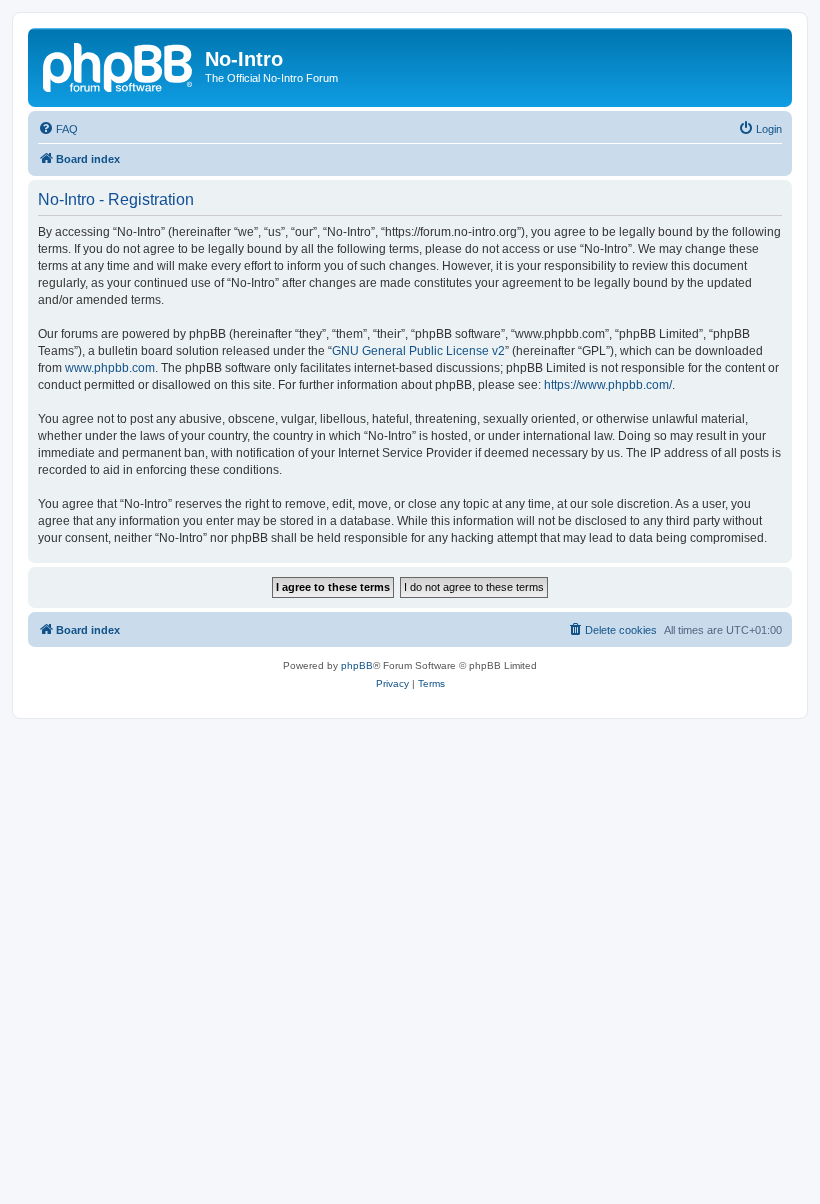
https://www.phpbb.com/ (608, 385)
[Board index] (119, 65)
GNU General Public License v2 (418, 351)
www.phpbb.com (110, 368)
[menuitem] (58, 129)
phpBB (357, 665)
